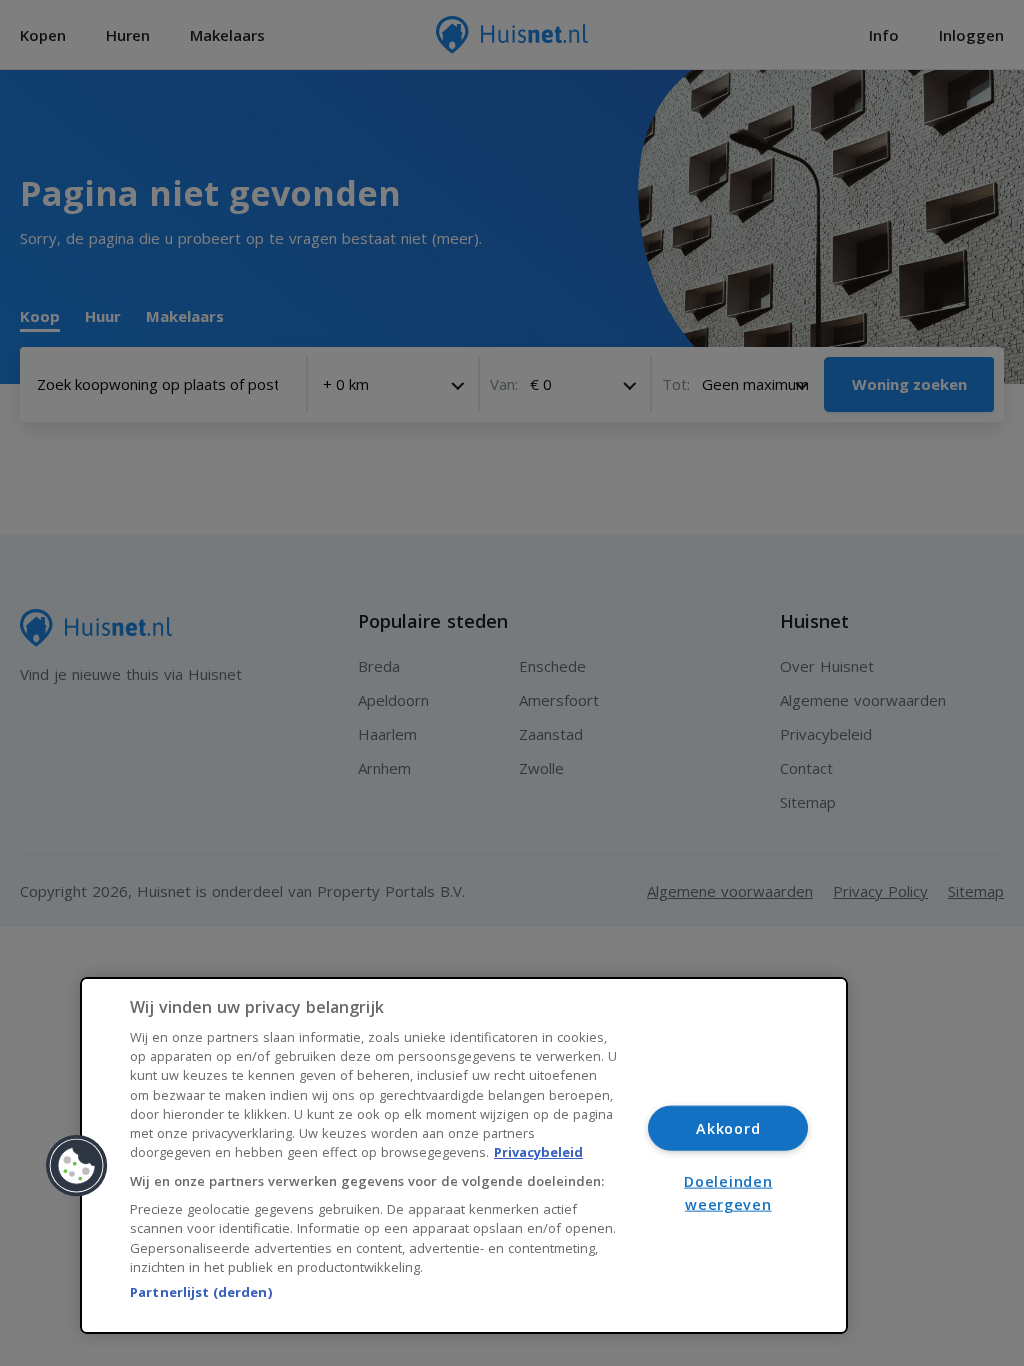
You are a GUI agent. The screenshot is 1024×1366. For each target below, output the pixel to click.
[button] (77, 1166)
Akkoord (728, 1127)
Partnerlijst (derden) (201, 1292)
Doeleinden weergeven (728, 1193)
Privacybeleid (538, 1152)
